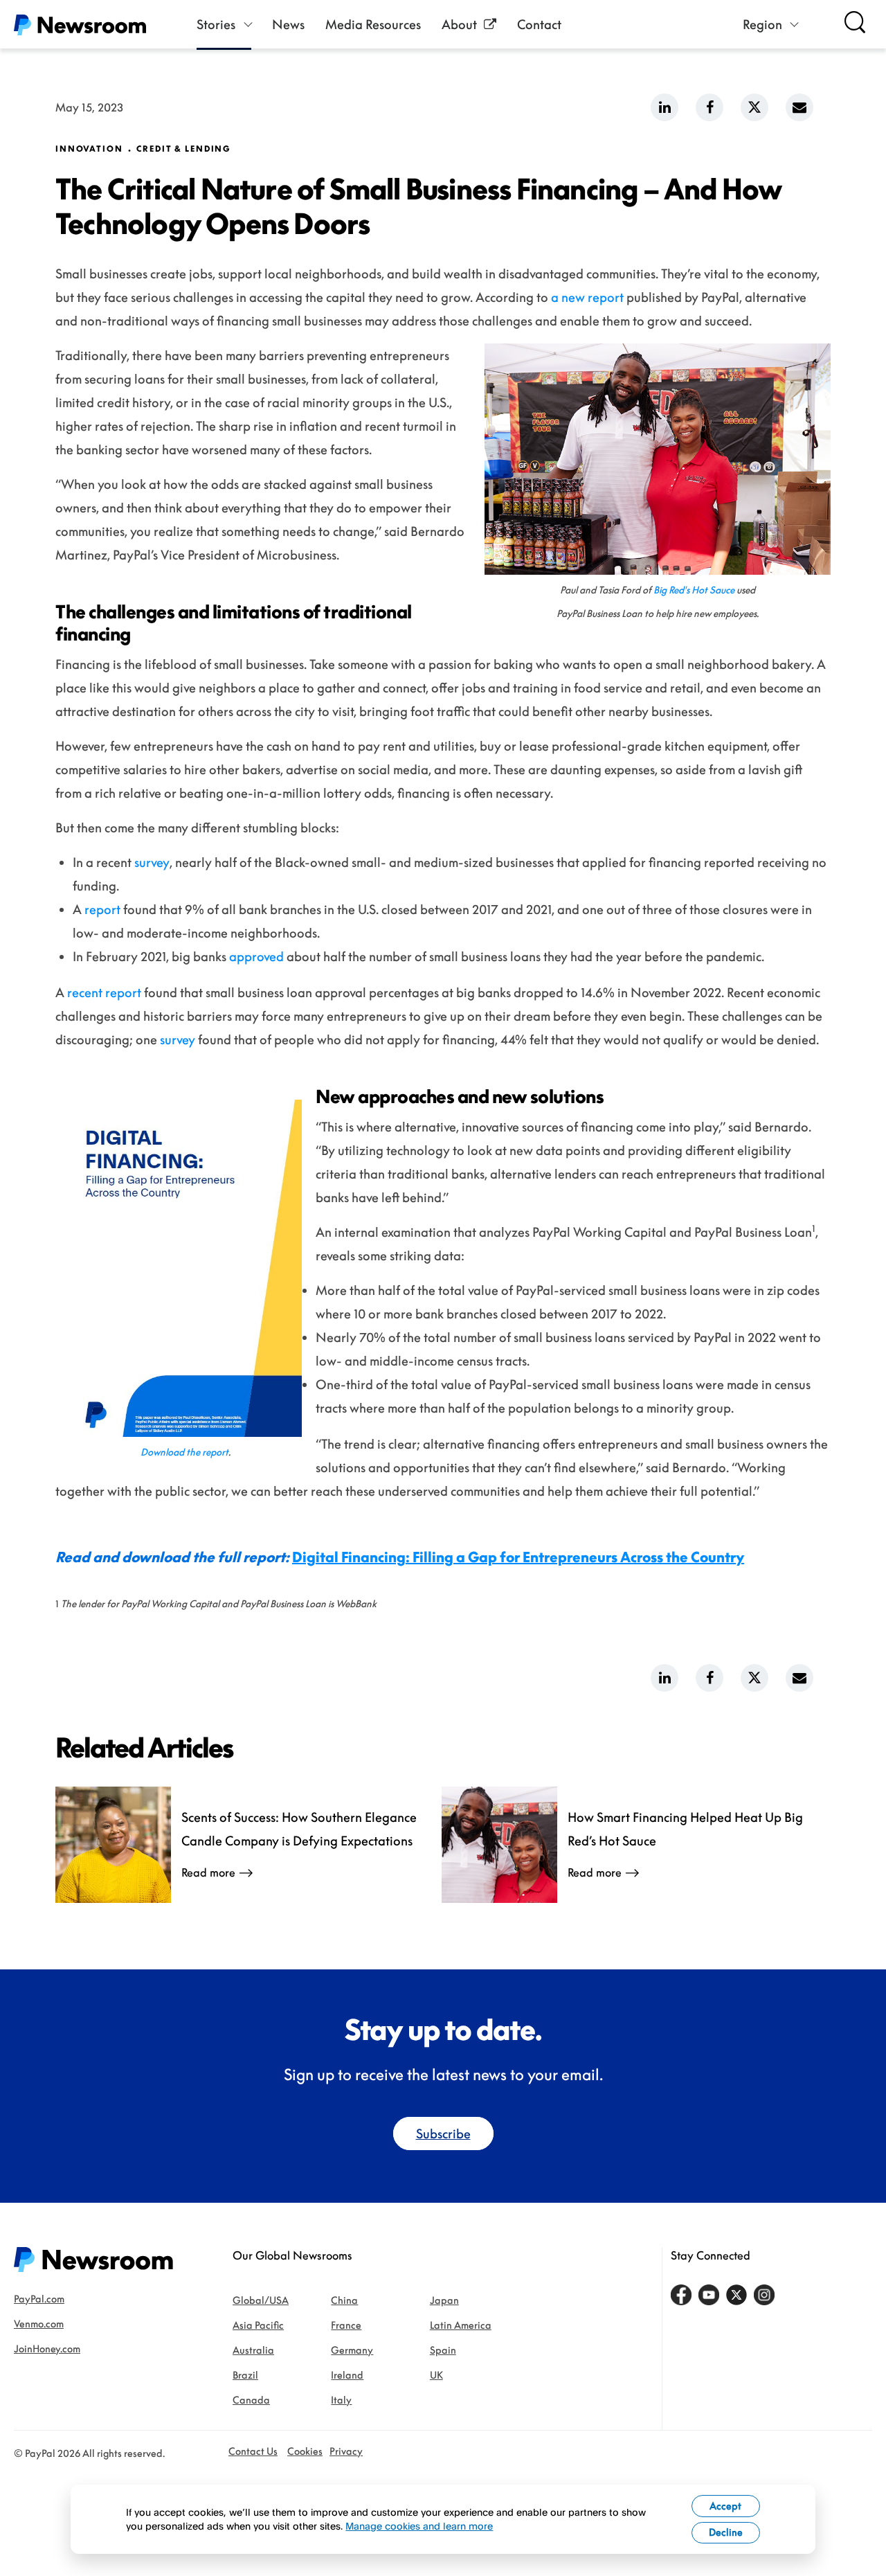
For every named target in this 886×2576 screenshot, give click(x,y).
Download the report (184, 1452)
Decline (726, 2532)
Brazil (245, 2375)
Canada (251, 2400)
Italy (341, 2400)
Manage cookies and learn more (419, 2526)
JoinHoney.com (47, 2349)
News (288, 24)
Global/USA (261, 2300)
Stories (216, 24)
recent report (104, 992)
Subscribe (443, 2134)
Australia (253, 2350)
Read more (208, 1872)
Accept (725, 2506)
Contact (539, 24)
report (102, 909)
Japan (444, 2300)
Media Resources (373, 24)
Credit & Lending (184, 149)
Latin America (461, 2325)
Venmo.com (39, 2324)
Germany (352, 2350)
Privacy (346, 2451)
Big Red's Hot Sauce (694, 590)
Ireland (347, 2375)
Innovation (89, 149)
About (459, 24)
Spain (443, 2350)
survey (152, 862)
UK (436, 2375)
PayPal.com (39, 2299)
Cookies (305, 2451)
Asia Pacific (258, 2325)
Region (762, 24)
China (344, 2300)
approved (256, 956)
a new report (587, 297)
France (346, 2325)
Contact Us (253, 2451)
